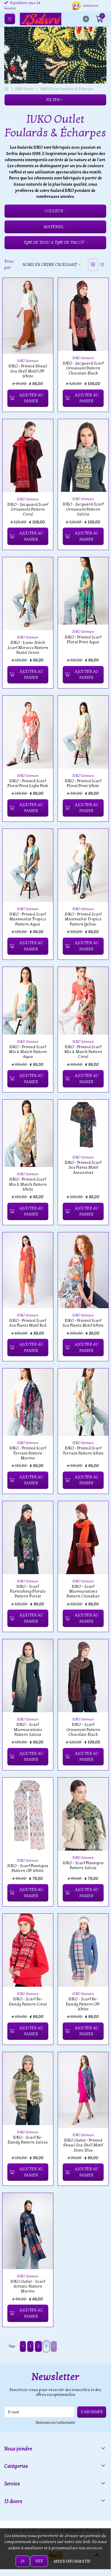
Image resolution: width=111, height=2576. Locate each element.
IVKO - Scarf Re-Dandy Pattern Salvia (28, 2140)
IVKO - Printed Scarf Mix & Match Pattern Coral (83, 1052)
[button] (86, 18)
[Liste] (102, 265)
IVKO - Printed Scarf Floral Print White (83, 783)
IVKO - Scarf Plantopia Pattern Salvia (83, 1865)
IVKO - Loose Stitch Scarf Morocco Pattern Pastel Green (28, 648)
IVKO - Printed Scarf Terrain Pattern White (83, 1451)
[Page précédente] (23, 2346)
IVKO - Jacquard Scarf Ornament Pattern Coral (28, 509)
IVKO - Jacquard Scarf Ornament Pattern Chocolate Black (83, 368)
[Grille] (93, 265)
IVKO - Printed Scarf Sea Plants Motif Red (28, 1323)
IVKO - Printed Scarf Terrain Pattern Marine (28, 1453)
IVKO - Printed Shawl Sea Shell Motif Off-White (28, 371)
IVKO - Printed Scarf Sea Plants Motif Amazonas (83, 1168)
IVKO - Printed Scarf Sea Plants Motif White (83, 1323)
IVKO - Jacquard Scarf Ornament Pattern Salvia (83, 509)
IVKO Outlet (24, 89)
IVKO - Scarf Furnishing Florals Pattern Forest (28, 1591)
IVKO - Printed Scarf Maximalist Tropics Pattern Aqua (28, 919)
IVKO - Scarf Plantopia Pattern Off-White (28, 1868)
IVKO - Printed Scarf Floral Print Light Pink (28, 783)
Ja (23, 2561)
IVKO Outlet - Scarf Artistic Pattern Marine (28, 2286)
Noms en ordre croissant (50, 265)
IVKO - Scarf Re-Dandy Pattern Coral (28, 2001)
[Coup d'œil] (42, 289)
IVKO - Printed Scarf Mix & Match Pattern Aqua (28, 1052)
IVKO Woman (28, 361)
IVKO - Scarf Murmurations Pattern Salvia (28, 1730)
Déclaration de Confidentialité (55, 2423)
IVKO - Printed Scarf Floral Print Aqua (83, 640)
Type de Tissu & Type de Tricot (54, 243)
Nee (39, 2561)
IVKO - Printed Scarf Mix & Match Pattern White (28, 1184)
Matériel (54, 227)
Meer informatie (72, 2561)
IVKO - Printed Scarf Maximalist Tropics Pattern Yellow (83, 919)
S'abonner (92, 2412)
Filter (53, 100)
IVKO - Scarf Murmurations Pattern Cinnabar (83, 1591)
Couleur (54, 211)
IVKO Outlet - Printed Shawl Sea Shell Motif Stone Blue (83, 2145)
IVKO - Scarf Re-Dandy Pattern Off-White (83, 2004)
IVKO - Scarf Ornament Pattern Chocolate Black (83, 1730)
